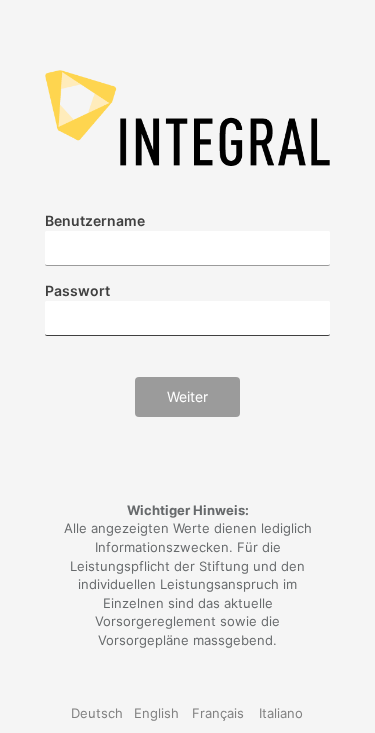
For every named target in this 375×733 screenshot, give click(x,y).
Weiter (187, 396)
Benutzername (95, 220)
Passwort (77, 290)
